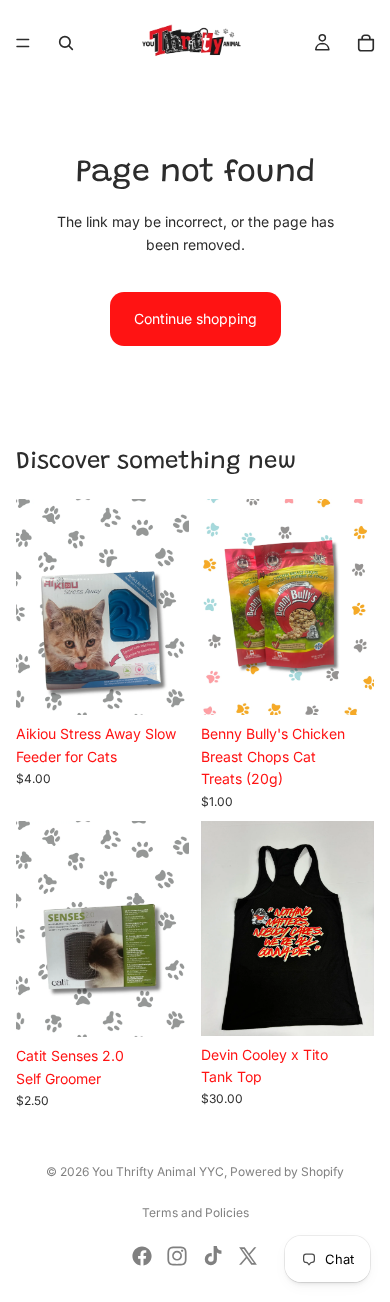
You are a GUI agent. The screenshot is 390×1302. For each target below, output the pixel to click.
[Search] (66, 43)
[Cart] (366, 43)
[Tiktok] (213, 1256)
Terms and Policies (195, 1212)
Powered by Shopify (287, 1171)
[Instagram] (177, 1256)
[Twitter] (248, 1256)
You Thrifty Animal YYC (158, 1171)
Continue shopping (195, 318)
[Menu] (23, 43)
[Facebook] (142, 1256)
